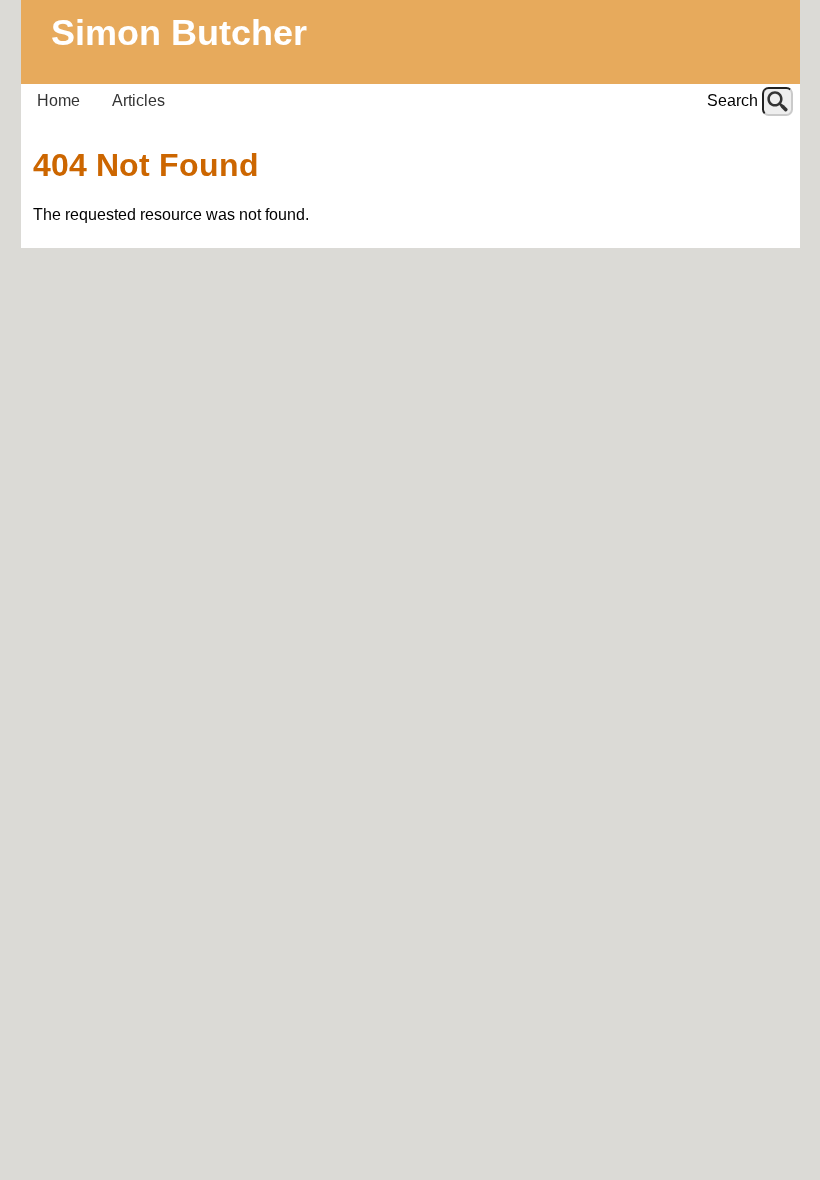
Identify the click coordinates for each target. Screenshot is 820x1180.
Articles (138, 100)
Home (58, 100)
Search (732, 100)
